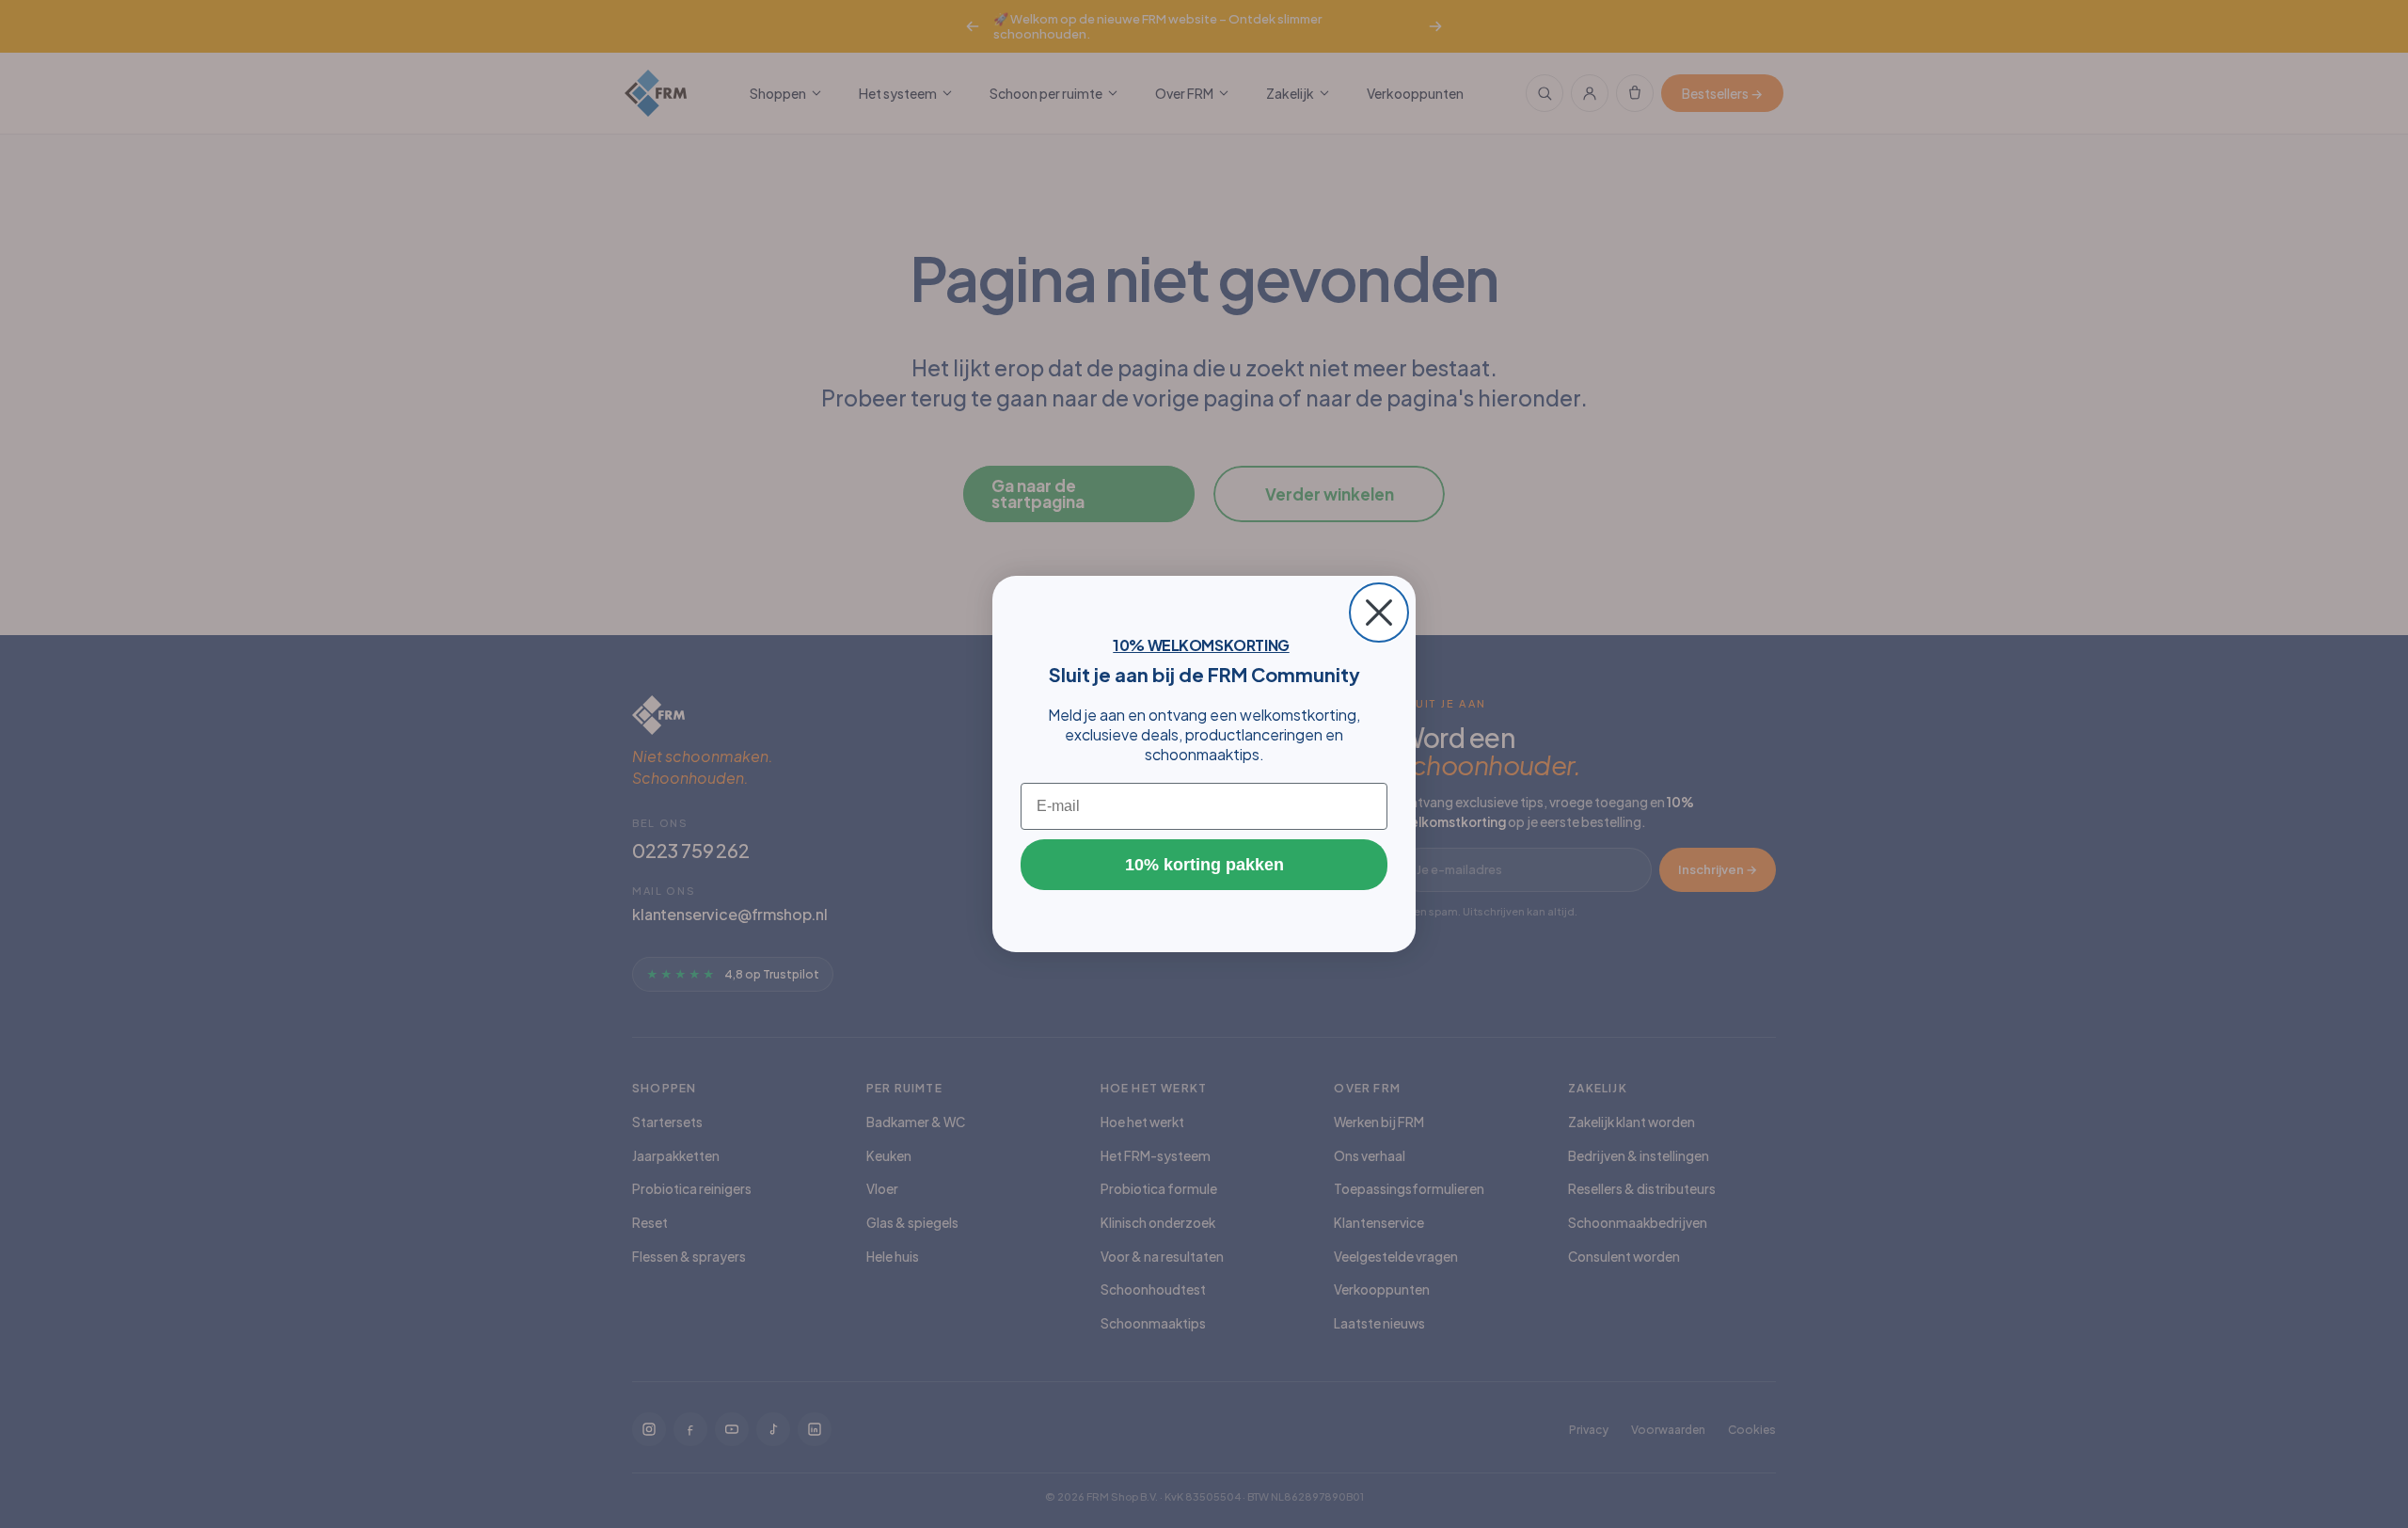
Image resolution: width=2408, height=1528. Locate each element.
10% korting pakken (1204, 865)
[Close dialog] (1379, 613)
